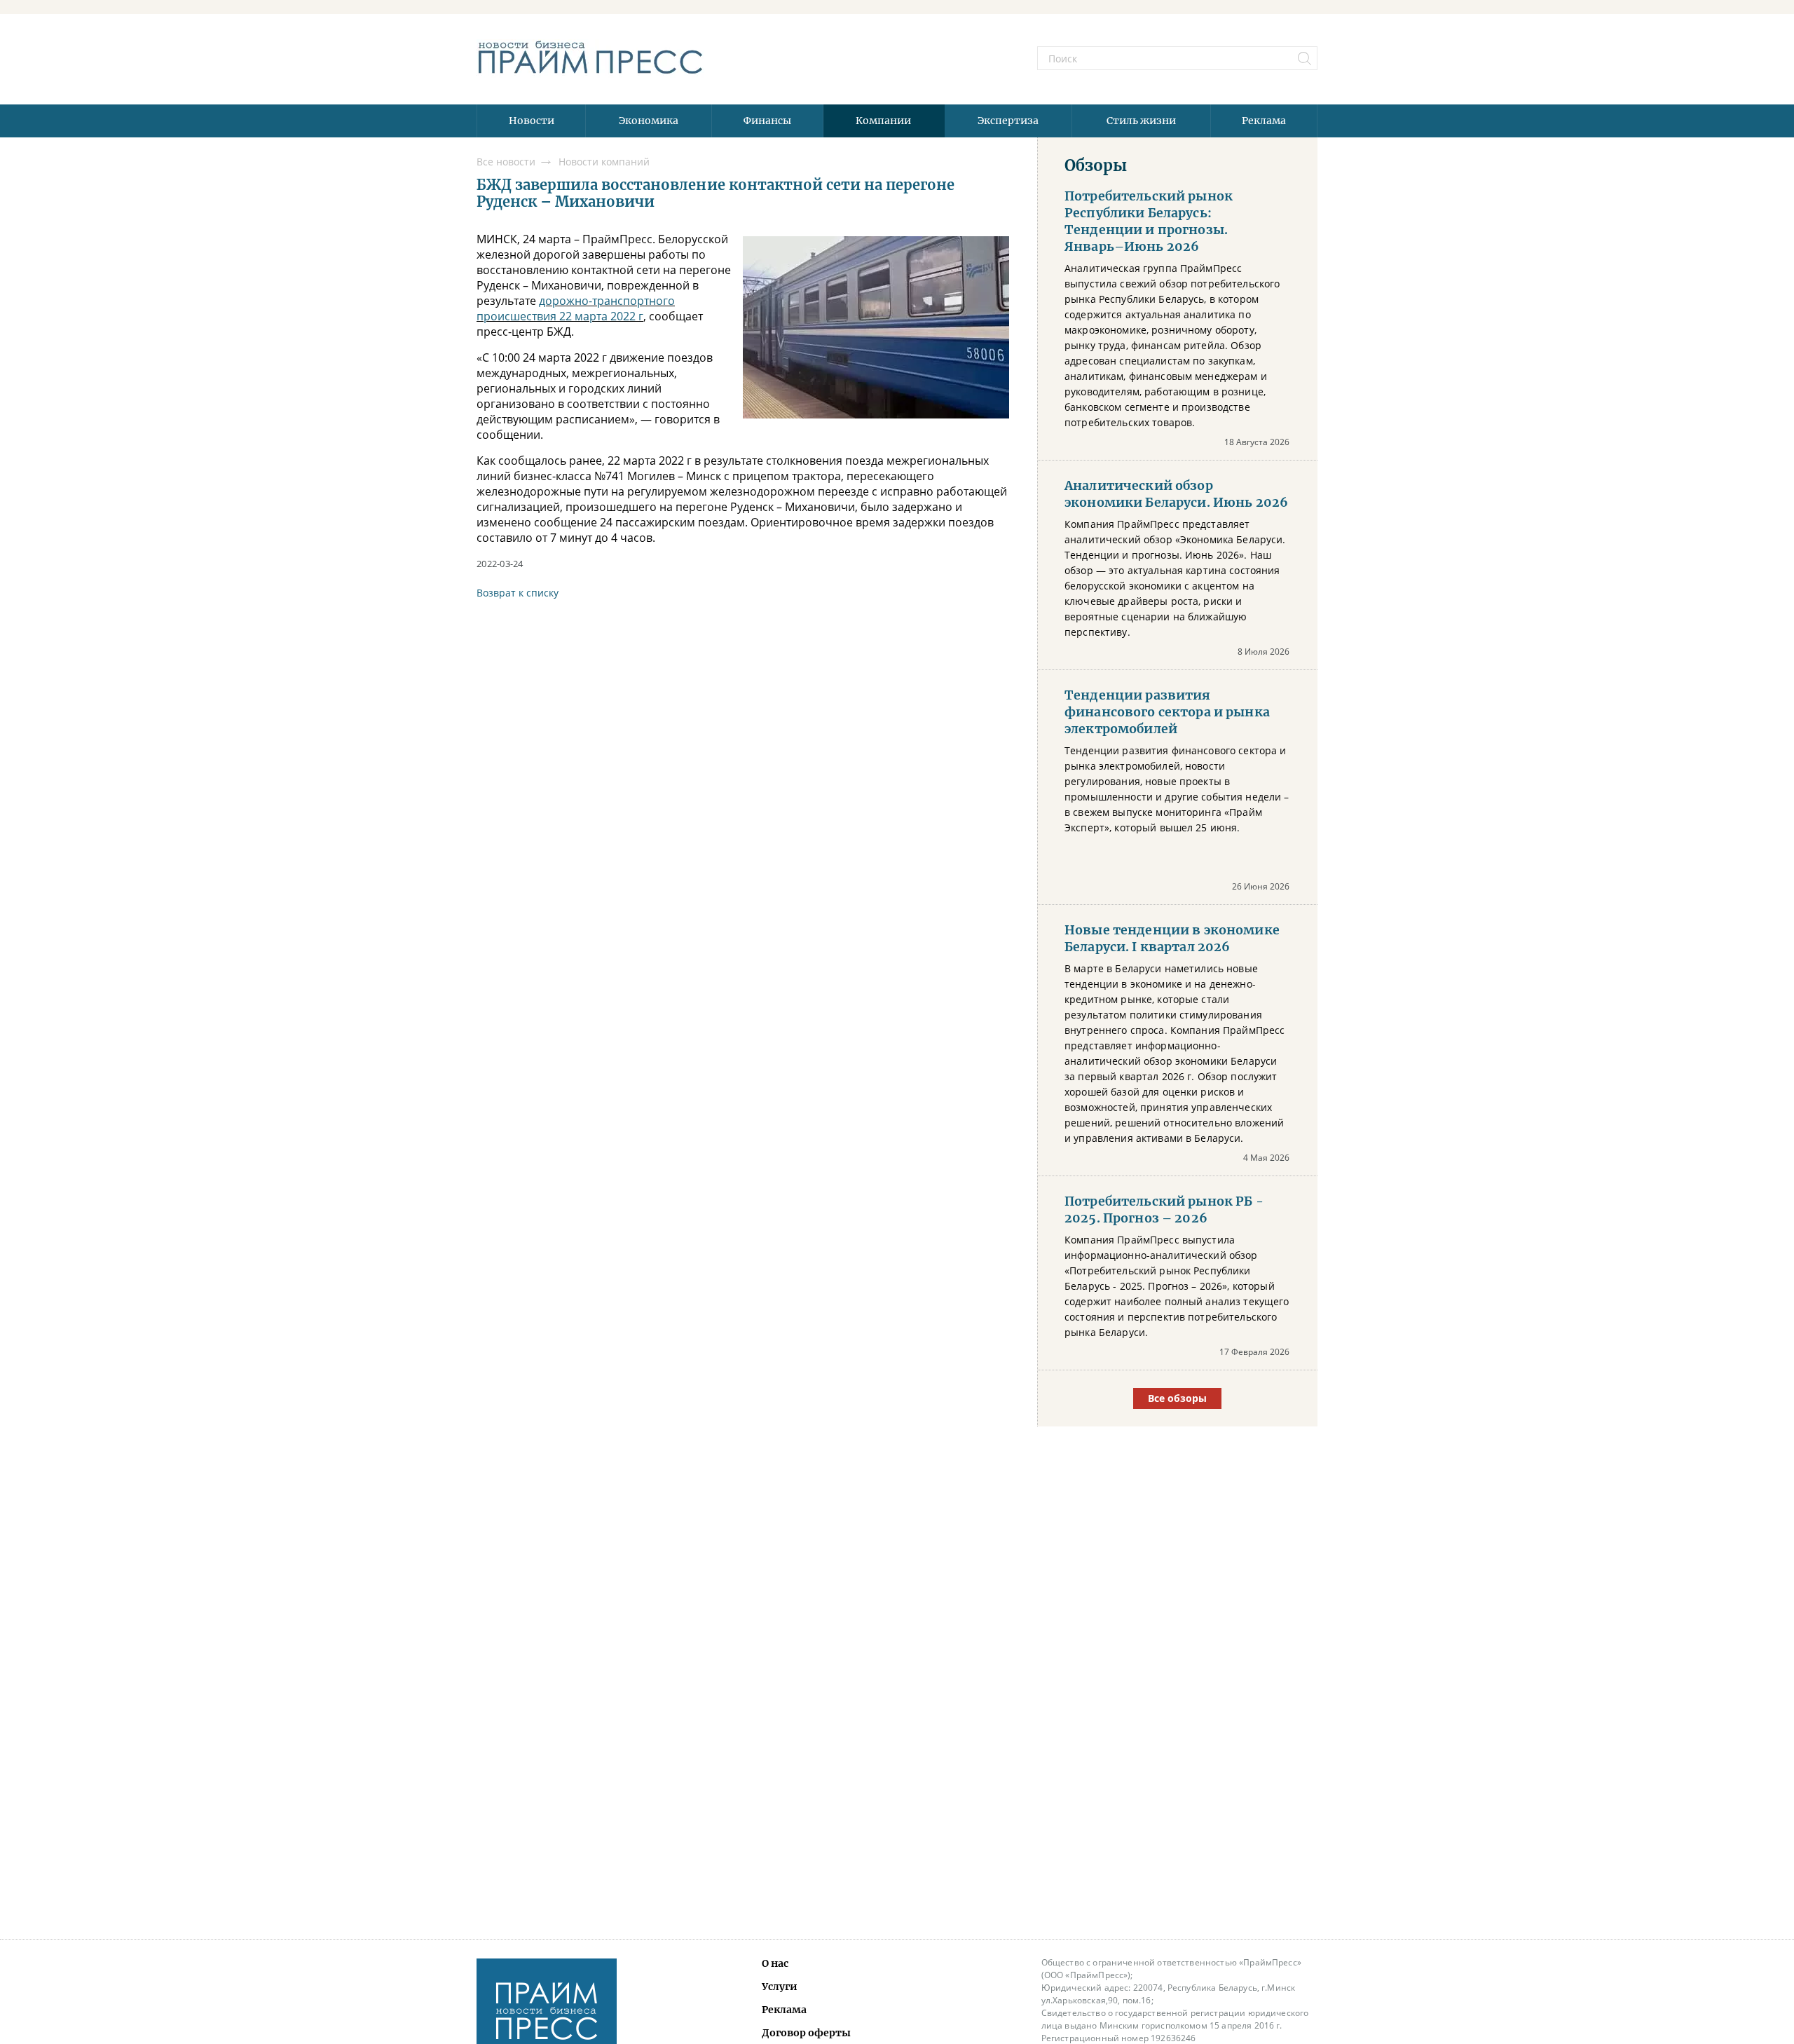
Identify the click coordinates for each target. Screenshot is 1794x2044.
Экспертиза (1008, 121)
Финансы (767, 121)
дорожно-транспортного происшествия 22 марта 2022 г (576, 308)
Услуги (780, 1987)
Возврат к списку (518, 593)
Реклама (1264, 121)
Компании (883, 121)
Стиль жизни (1141, 121)
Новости (532, 121)
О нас (775, 1963)
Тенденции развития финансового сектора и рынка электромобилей (1167, 712)
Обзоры (1096, 165)
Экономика (649, 121)
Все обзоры (1177, 1398)
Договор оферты (806, 2033)
